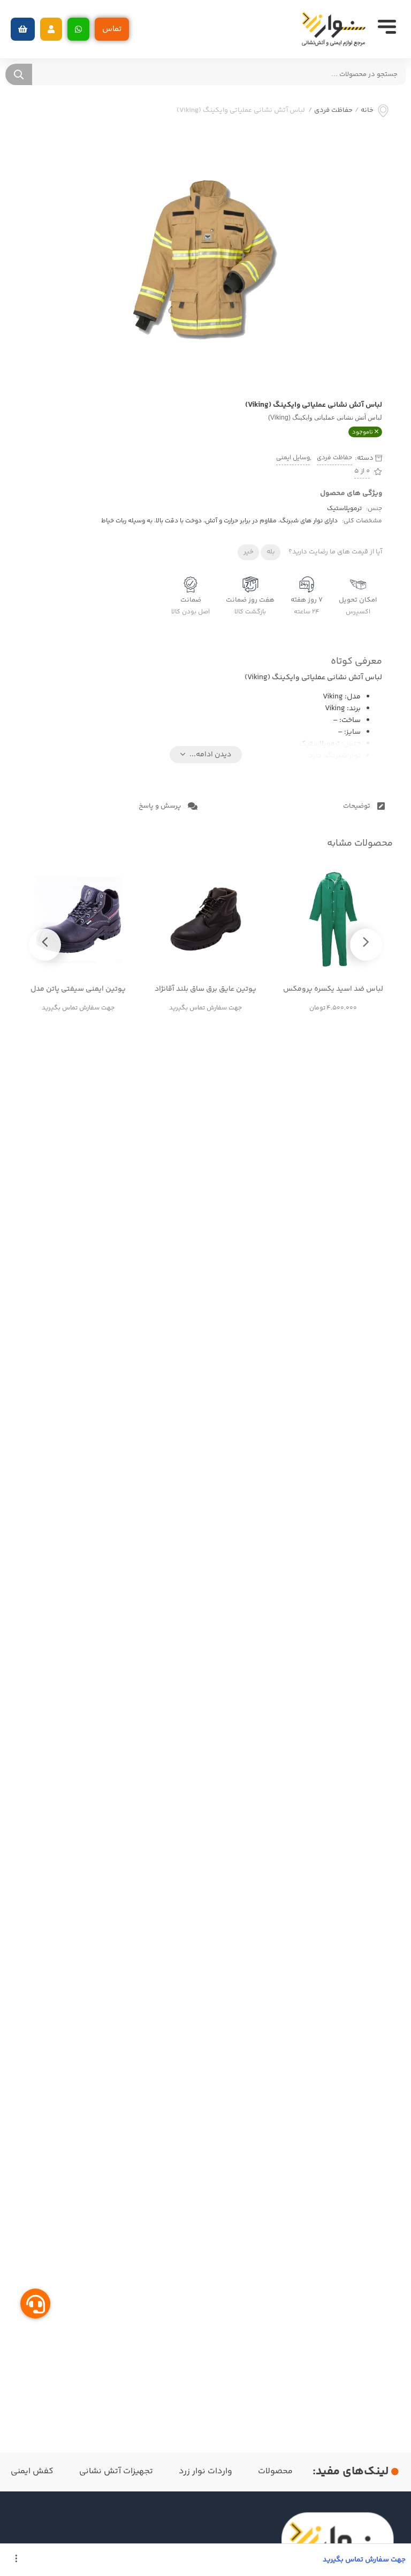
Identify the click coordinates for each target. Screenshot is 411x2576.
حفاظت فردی (333, 111)
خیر (249, 552)
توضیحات (357, 806)
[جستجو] (19, 74)
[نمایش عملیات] (16, 2560)
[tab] (299, 806)
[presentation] (366, 945)
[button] (51, 29)
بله (271, 552)
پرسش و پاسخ (161, 806)
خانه (367, 111)
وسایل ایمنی (293, 458)
